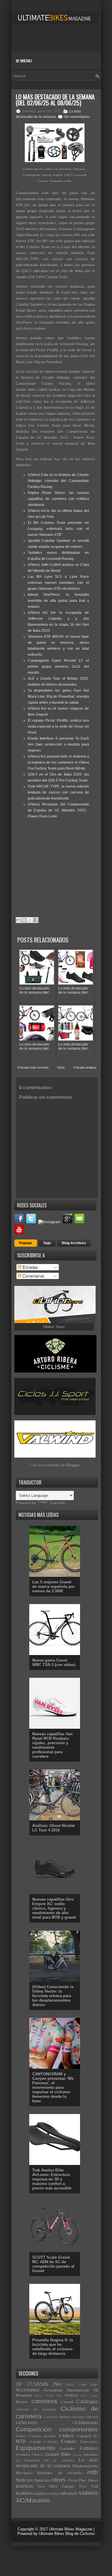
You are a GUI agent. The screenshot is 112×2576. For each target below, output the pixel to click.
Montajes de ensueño (60, 2473)
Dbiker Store (54, 1327)
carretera (44, 2401)
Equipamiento (36, 2448)
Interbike (91, 2455)
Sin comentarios (77, 117)
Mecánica (24, 2473)
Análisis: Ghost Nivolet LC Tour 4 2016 (53, 1828)
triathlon (24, 2493)
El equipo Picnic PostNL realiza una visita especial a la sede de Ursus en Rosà (58, 727)
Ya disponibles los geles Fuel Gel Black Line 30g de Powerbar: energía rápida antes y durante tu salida (58, 697)
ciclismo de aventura (36, 2410)
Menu (25, 61)
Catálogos (87, 2402)
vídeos (88, 2493)
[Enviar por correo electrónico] (19, 920)
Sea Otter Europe (56, 2487)
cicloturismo (85, 2423)
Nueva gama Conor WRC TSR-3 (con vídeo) (54, 1663)
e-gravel (84, 2436)
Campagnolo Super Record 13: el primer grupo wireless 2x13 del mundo (58, 667)
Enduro (69, 2442)
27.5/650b (37, 2384)
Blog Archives (74, 1243)
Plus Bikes (88, 2481)
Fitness (38, 2455)
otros (59, 2480)
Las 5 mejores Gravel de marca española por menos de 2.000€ (53, 1587)
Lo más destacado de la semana (57, 2463)
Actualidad (53, 2390)
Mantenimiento (85, 2466)
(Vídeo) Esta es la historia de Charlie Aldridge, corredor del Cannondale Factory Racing (58, 481)
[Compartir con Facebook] (36, 920)
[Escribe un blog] (24, 920)
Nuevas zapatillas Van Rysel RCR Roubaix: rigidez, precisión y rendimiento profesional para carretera (52, 1745)
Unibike (53, 2494)
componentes (79, 2429)
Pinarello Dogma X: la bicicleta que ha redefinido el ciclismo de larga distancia (53, 2347)
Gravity (77, 2455)
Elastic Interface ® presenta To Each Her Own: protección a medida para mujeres (58, 745)
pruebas (24, 2486)
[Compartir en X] (30, 920)
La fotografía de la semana (45, 2461)
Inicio (61, 1067)
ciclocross (26, 2423)
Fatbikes (89, 2449)
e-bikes (66, 2436)
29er (57, 2384)
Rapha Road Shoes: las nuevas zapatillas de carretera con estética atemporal (58, 499)
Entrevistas (89, 2442)
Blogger (73, 1465)
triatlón (40, 2494)
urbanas (69, 2493)
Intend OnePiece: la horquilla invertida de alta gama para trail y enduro (58, 601)
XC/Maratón (33, 2500)
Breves (22, 2402)
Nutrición (42, 2481)
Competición (34, 2429)
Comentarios (33, 1276)
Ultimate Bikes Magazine (71, 2529)
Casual (67, 2402)
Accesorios (28, 2390)
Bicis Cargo (89, 2396)
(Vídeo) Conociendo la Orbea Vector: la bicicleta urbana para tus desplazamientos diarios (53, 1996)
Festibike (23, 2455)
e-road (35, 2442)
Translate (57, 1503)
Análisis (71, 2395)
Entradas (30, 1267)
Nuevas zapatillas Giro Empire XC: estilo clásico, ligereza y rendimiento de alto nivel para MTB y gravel (54, 1908)
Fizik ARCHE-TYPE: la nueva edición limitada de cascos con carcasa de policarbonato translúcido (58, 792)
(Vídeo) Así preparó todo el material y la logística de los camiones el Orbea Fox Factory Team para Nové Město (58, 762)
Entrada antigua (85, 1067)
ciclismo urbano (85, 2417)
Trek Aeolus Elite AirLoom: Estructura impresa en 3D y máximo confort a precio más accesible (52, 2179)
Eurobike (68, 2449)
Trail (94, 2487)
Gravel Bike (58, 2455)
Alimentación (78, 2390)
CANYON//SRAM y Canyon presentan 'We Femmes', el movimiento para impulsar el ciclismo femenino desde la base (53, 2087)
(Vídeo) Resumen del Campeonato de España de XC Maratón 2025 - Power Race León (58, 810)
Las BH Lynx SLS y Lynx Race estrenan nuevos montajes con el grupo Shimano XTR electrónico (58, 583)
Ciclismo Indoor (57, 2417)
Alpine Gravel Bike (48, 2396)
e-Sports (51, 2442)
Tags (47, 1243)
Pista (73, 2481)
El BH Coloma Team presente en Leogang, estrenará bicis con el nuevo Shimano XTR (58, 529)
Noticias (24, 2480)
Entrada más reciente (33, 1067)
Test (82, 2487)
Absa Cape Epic (82, 2385)
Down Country (28, 2436)
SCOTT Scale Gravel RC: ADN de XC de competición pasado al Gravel (53, 2264)
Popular (26, 1243)
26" (19, 2384)
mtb (93, 2472)
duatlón (50, 2436)
